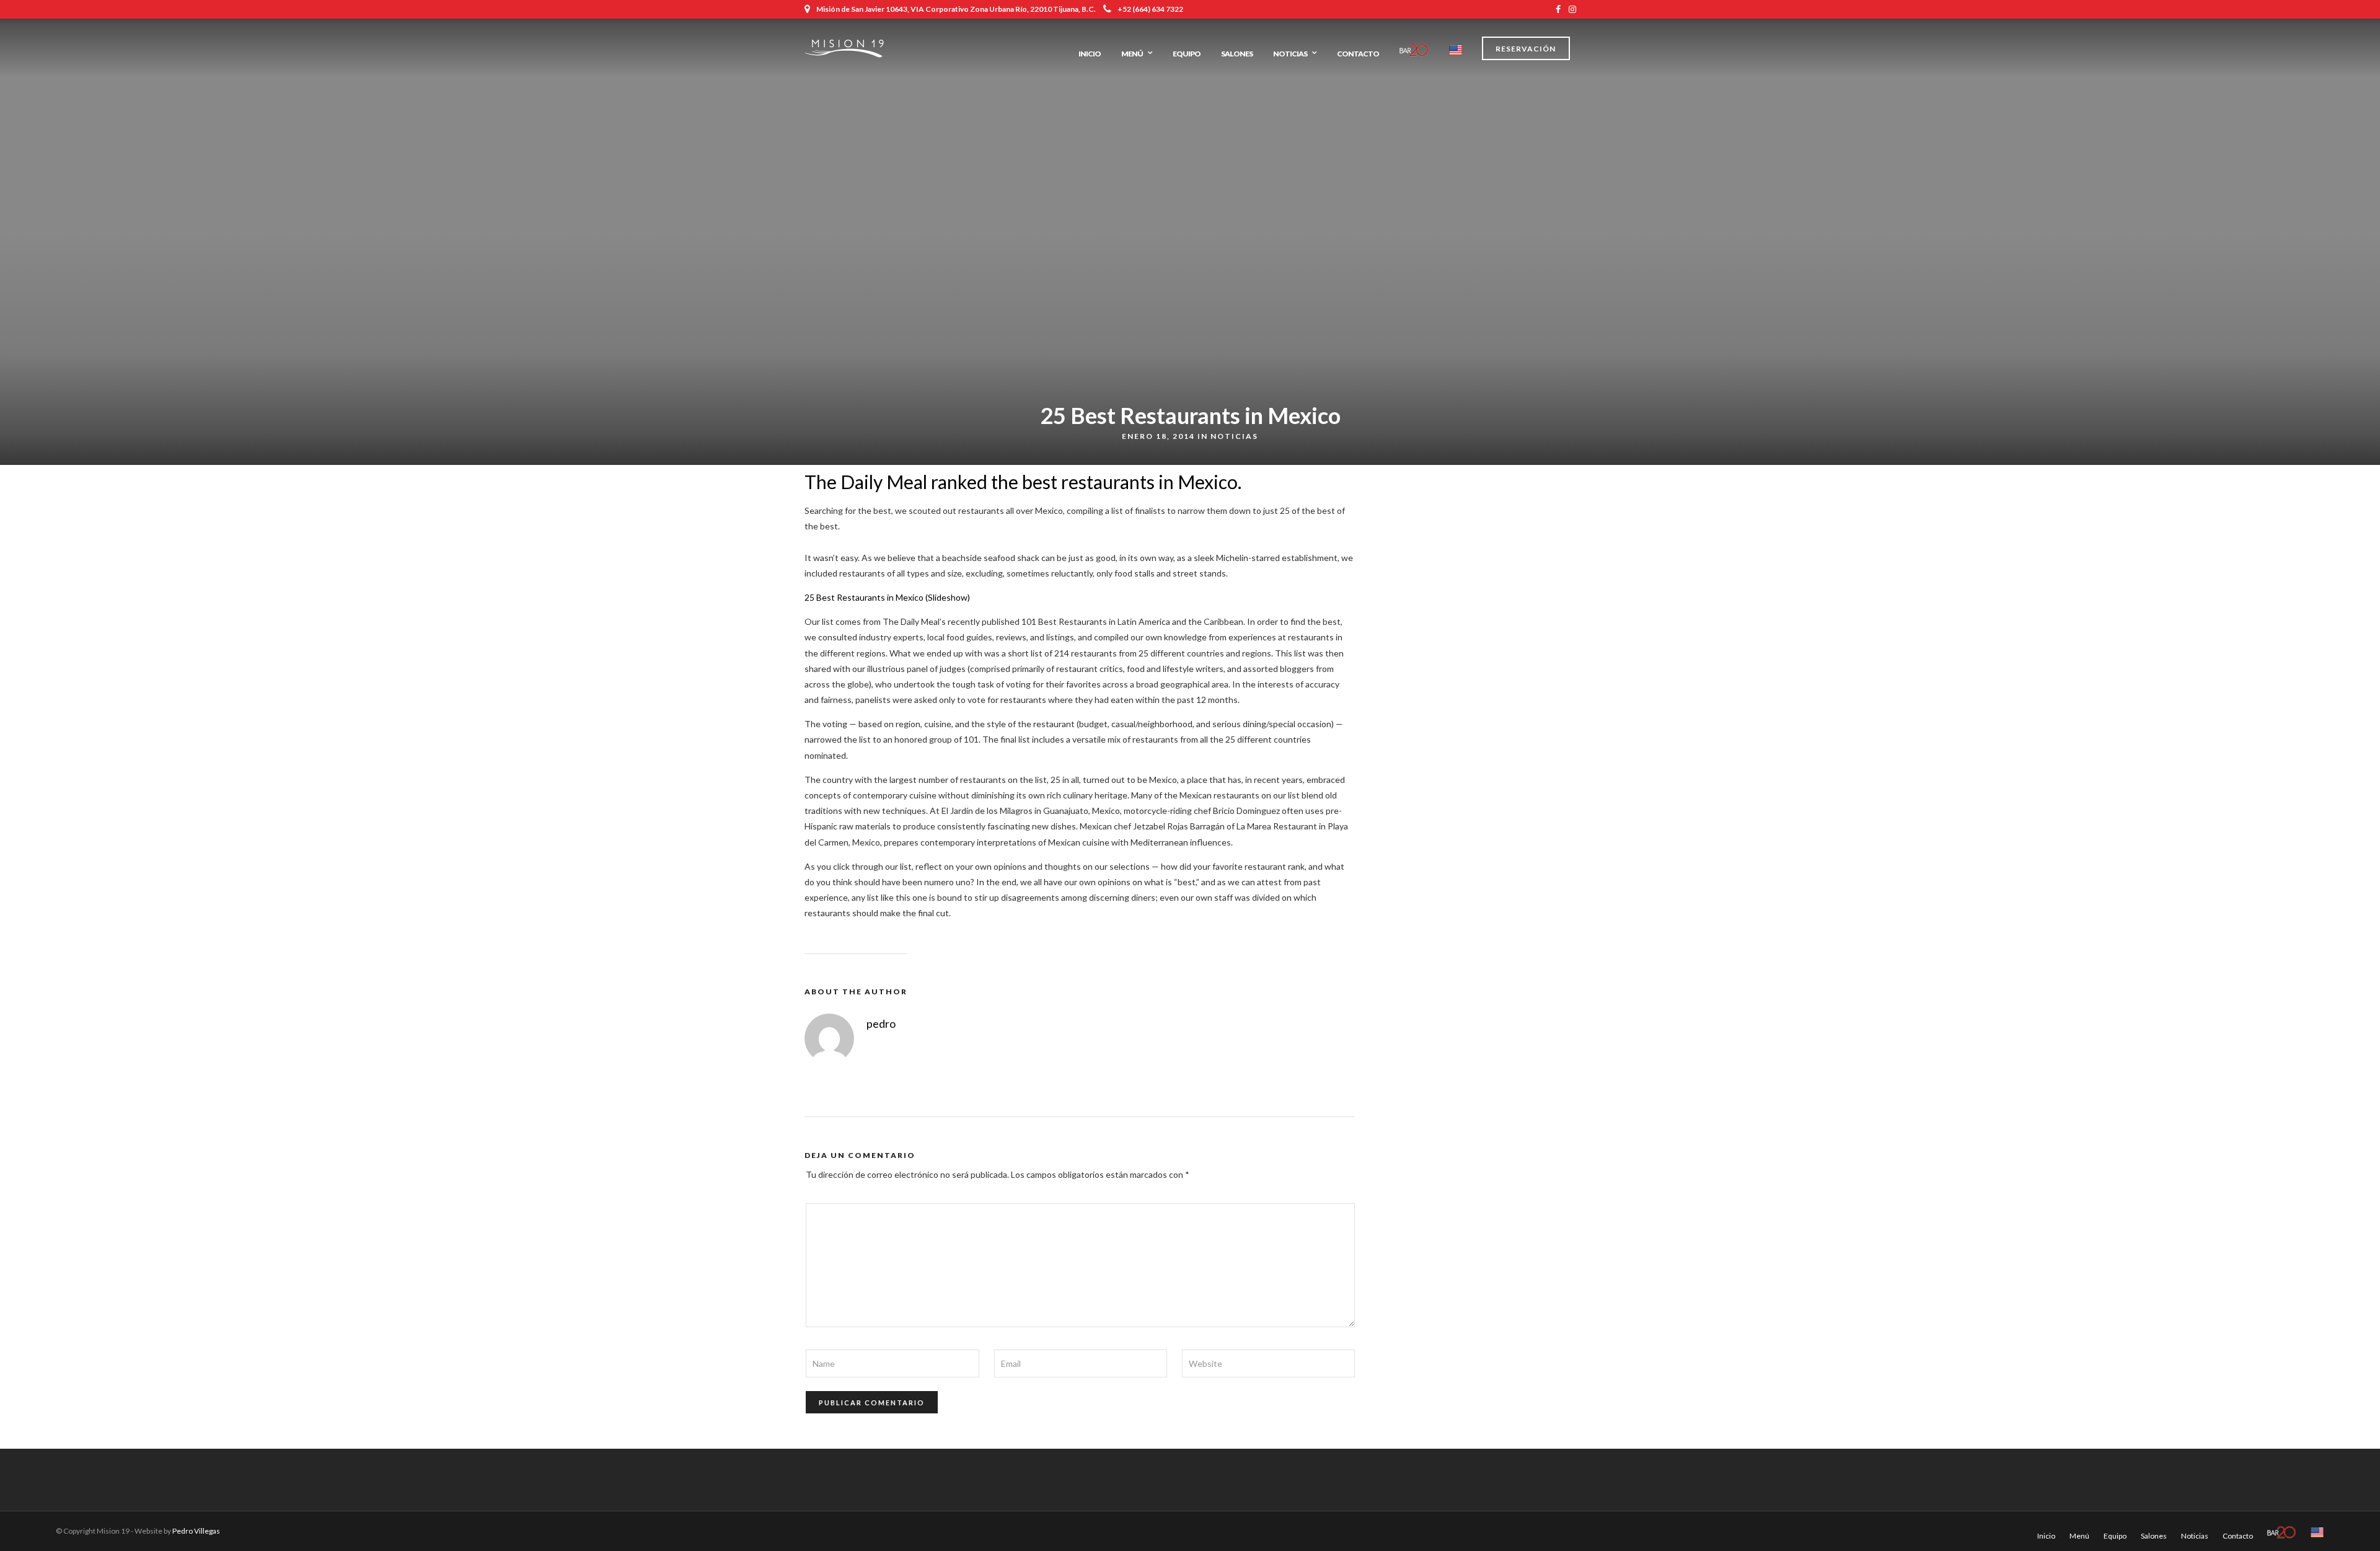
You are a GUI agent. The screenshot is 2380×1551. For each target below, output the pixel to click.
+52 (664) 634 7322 (1150, 9)
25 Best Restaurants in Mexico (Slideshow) (887, 597)
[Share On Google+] (75, 1525)
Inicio (1090, 54)
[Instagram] (1572, 9)
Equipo (1187, 54)
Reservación (1526, 49)
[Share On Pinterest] (55, 1525)
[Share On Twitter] (37, 1525)
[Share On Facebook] (20, 1525)
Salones (1237, 54)
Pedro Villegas (196, 1531)
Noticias (1290, 54)
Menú (1132, 54)
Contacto (1358, 54)
